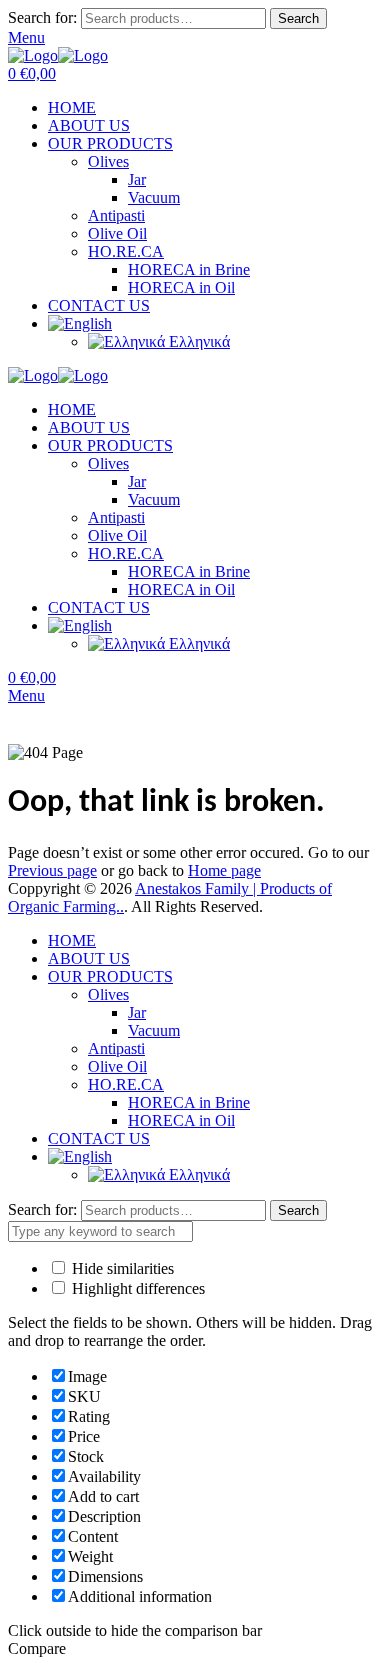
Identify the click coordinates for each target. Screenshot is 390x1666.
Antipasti (116, 215)
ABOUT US (89, 125)
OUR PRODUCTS (110, 143)
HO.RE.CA (126, 251)
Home (27, 734)
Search (298, 18)
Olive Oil (117, 233)
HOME (72, 107)
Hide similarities (121, 1268)
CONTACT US (99, 305)
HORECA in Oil (181, 287)
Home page (224, 870)
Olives (108, 161)
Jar (137, 179)
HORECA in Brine (189, 269)
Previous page (52, 870)
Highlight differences (136, 1288)
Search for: (42, 17)
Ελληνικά (197, 341)
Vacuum (154, 197)
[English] (80, 323)
